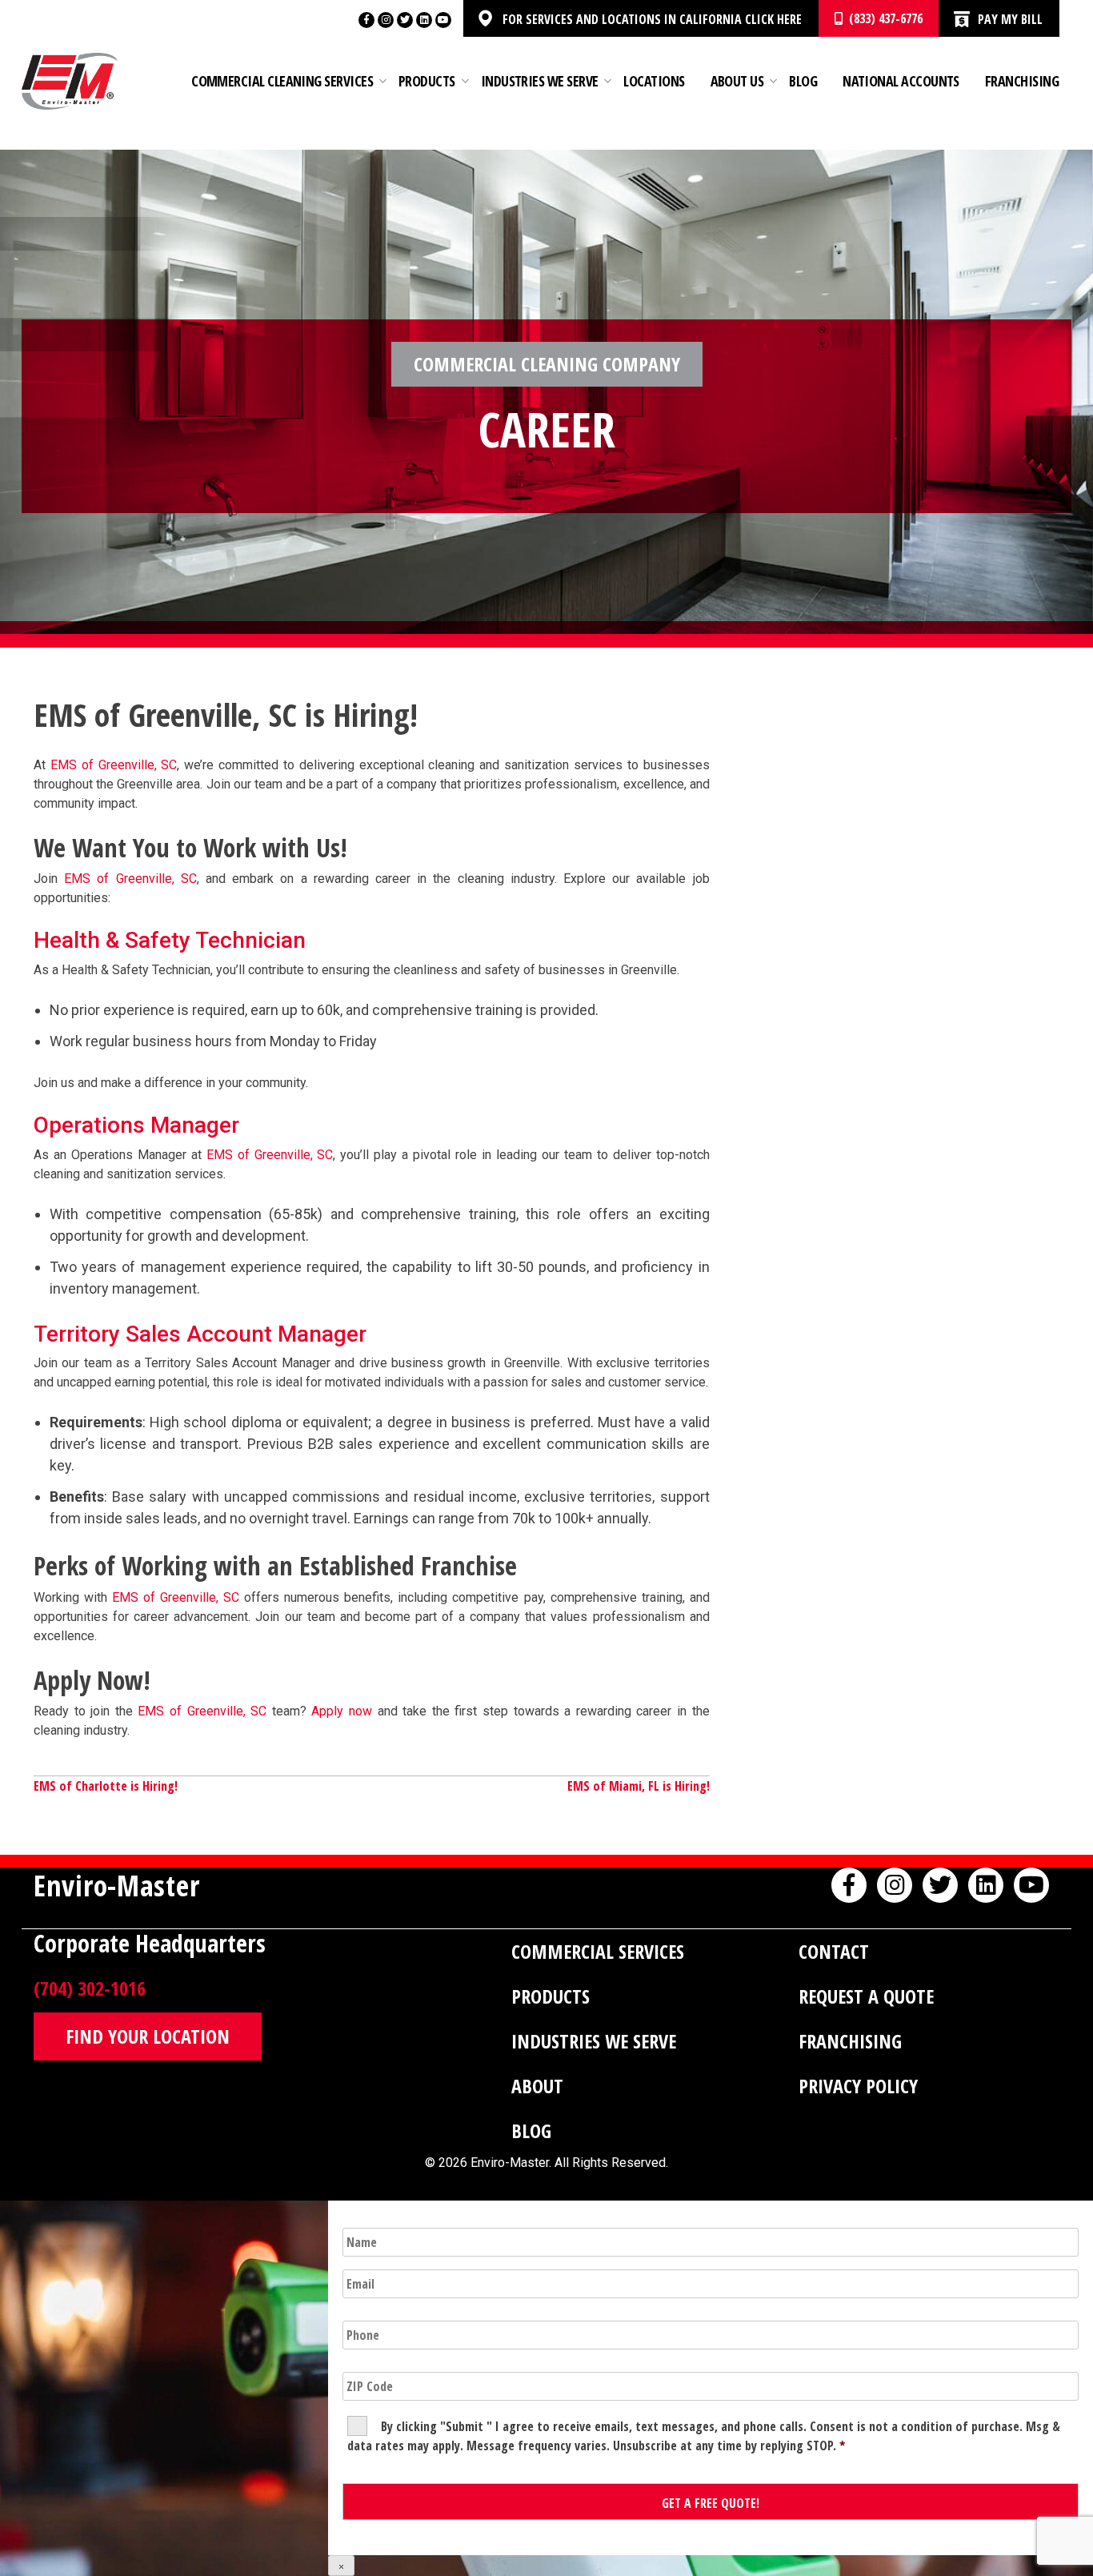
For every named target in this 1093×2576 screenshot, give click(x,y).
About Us (737, 81)
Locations (654, 81)
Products (427, 81)
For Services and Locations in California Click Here (652, 19)
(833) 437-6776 (883, 18)
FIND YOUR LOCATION (148, 2036)
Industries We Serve (540, 81)
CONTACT (834, 1951)
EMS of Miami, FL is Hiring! (639, 1786)
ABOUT (537, 2086)
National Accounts (901, 81)
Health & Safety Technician (170, 940)
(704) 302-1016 (90, 1988)
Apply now (342, 1711)
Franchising (1022, 81)
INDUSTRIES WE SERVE (594, 2041)
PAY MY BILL (1010, 19)
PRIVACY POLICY (858, 2086)
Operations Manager (136, 1125)
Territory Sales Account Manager (200, 1334)
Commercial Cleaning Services (282, 81)
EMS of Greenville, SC (114, 765)
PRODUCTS (551, 1996)
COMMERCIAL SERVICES (598, 1951)
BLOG (531, 2131)
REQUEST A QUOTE (866, 1996)
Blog (803, 81)
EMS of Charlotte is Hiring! (106, 1786)
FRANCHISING (850, 2041)
